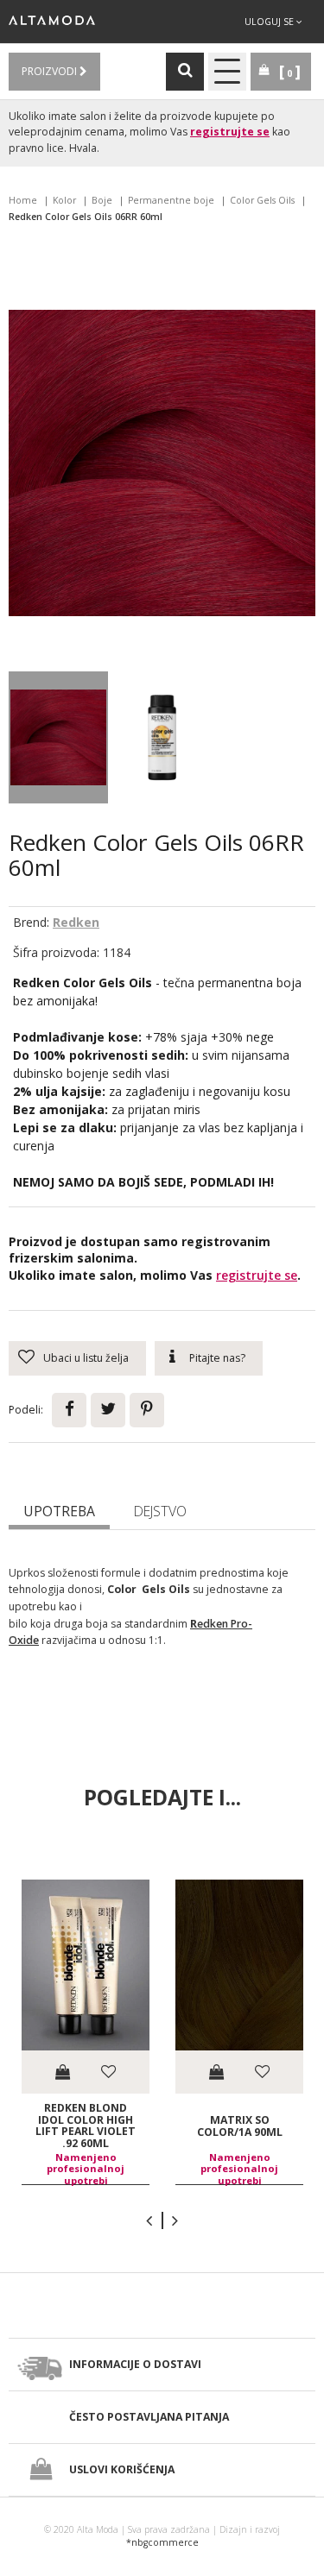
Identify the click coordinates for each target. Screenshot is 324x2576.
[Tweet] (108, 1410)
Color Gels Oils (262, 200)
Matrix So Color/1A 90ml (240, 2126)
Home (23, 200)
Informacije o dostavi (135, 2364)
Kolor (64, 200)
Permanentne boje (171, 200)
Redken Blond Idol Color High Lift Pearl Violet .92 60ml (86, 2126)
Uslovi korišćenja (122, 2469)
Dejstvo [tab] (160, 1511)
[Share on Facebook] (69, 1410)
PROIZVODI (51, 71)
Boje (102, 200)
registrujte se (230, 132)
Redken (76, 922)
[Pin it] (147, 1410)
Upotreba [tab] (59, 1511)
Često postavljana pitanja (149, 2417)
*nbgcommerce (162, 2542)
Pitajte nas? (217, 1358)
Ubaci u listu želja (86, 1358)
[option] (86, 2032)
